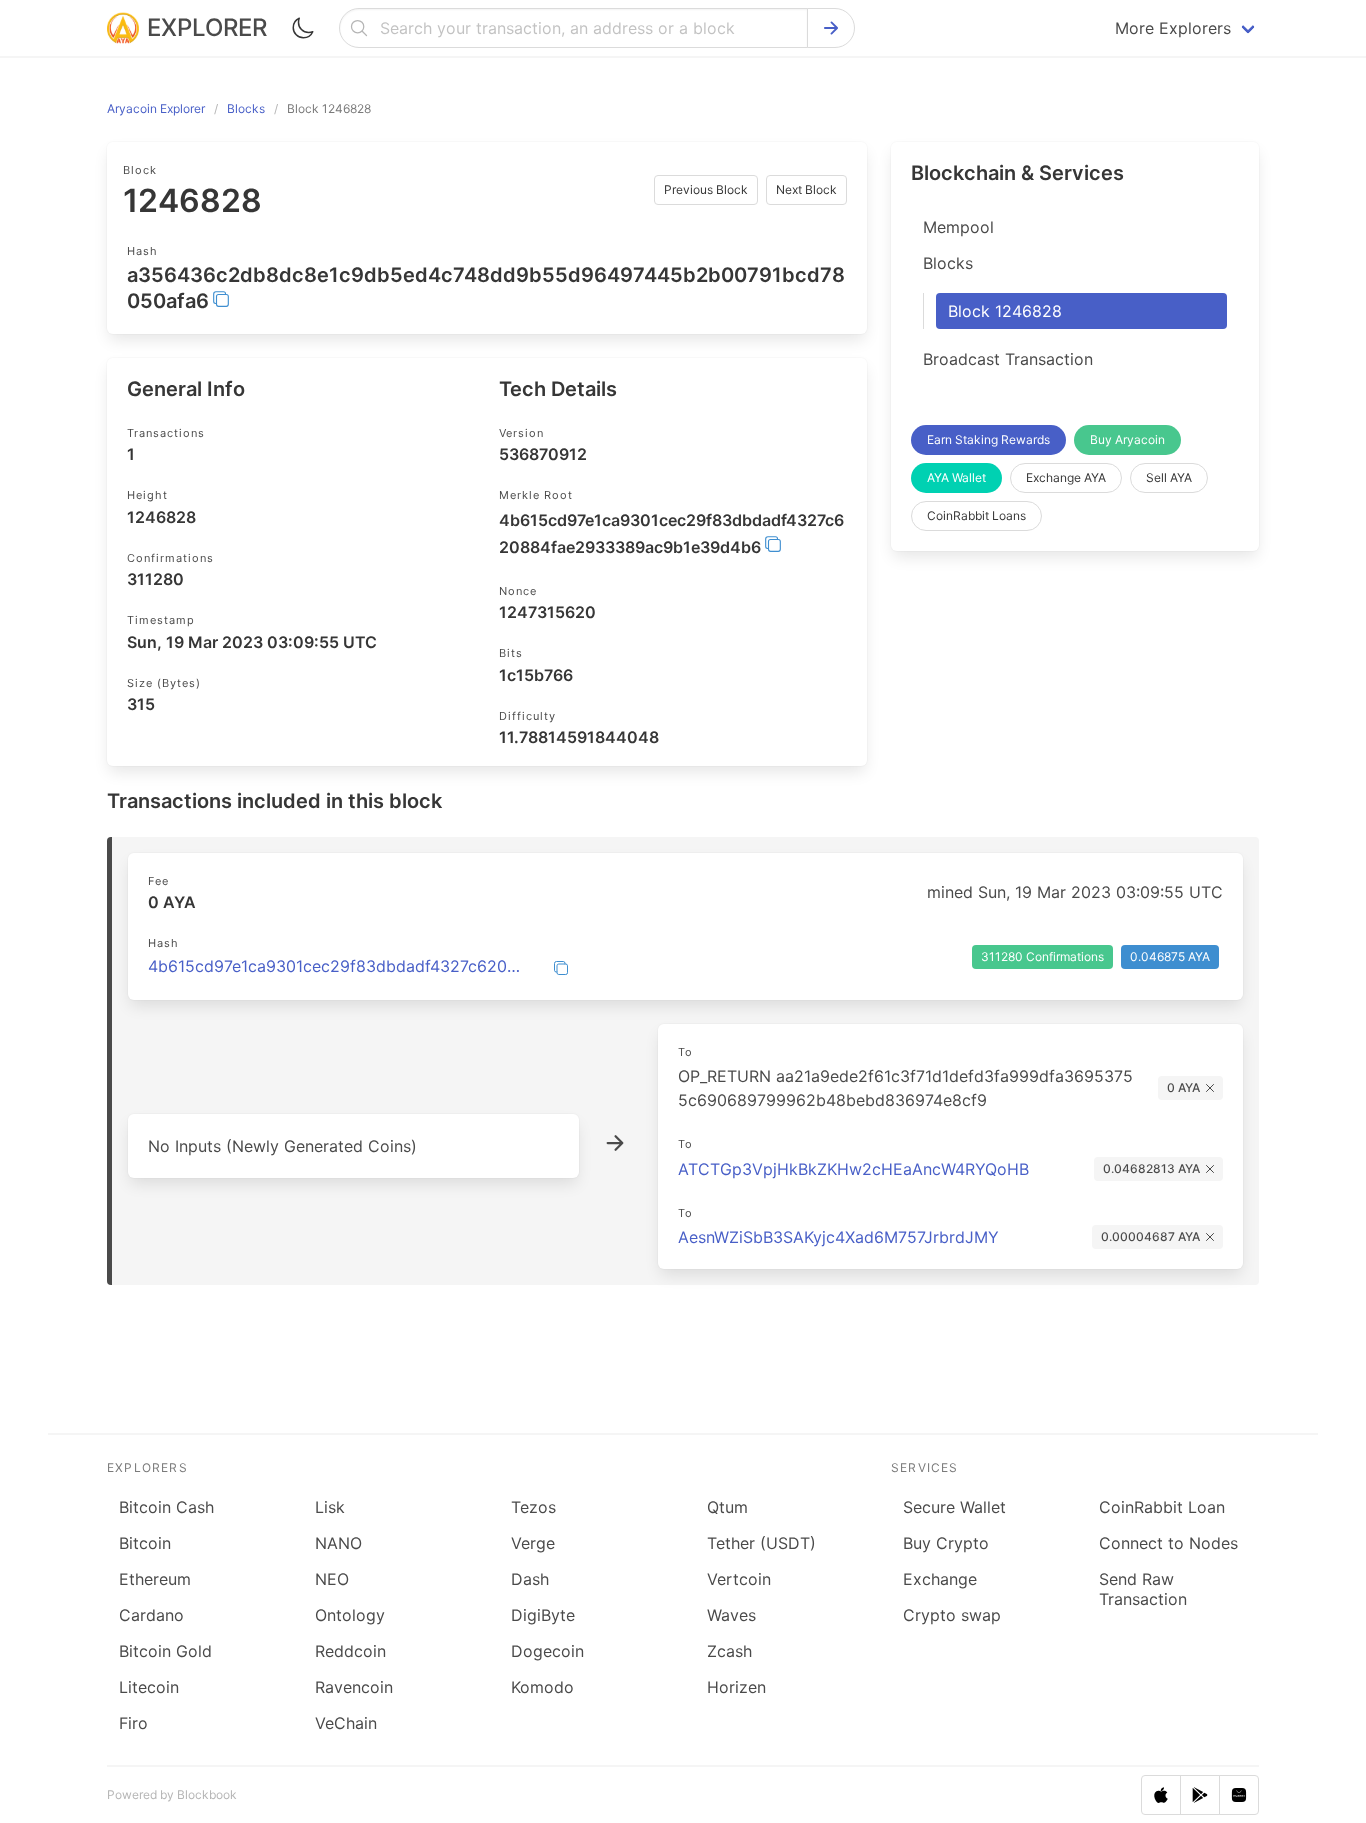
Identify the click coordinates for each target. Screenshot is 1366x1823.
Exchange (940, 1579)
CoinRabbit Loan (1162, 1507)
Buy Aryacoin (1127, 439)
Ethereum (155, 1579)
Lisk (330, 1507)
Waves (731, 1615)
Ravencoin (354, 1687)
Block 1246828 (1005, 311)
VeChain (346, 1723)
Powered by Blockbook (172, 1794)
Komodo (542, 1687)
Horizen (736, 1687)
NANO (338, 1543)
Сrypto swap (952, 1615)
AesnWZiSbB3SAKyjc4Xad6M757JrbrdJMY (838, 1237)
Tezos (533, 1507)
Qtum (727, 1507)
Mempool (958, 227)
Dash (530, 1579)
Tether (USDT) (761, 1543)
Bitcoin (145, 1543)
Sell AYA (1169, 477)
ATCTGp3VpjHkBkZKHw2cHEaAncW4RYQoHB (853, 1169)
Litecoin (149, 1687)
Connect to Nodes (1168, 1543)
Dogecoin (547, 1651)
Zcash (729, 1651)
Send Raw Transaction (1143, 1589)
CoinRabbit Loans (976, 515)
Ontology (350, 1615)
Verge (533, 1543)
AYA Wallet (956, 477)
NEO (332, 1579)
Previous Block (706, 189)
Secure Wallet (954, 1507)
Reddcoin (350, 1651)
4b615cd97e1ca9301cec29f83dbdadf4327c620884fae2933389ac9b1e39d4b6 (338, 966)
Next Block (806, 189)
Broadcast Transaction (1008, 359)
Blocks (948, 263)
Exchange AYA (1066, 477)
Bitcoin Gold (165, 1651)
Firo (133, 1723)
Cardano (151, 1615)
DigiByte (543, 1615)
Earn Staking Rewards (988, 439)
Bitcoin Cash (166, 1507)
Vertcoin (739, 1579)
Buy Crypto (946, 1543)
